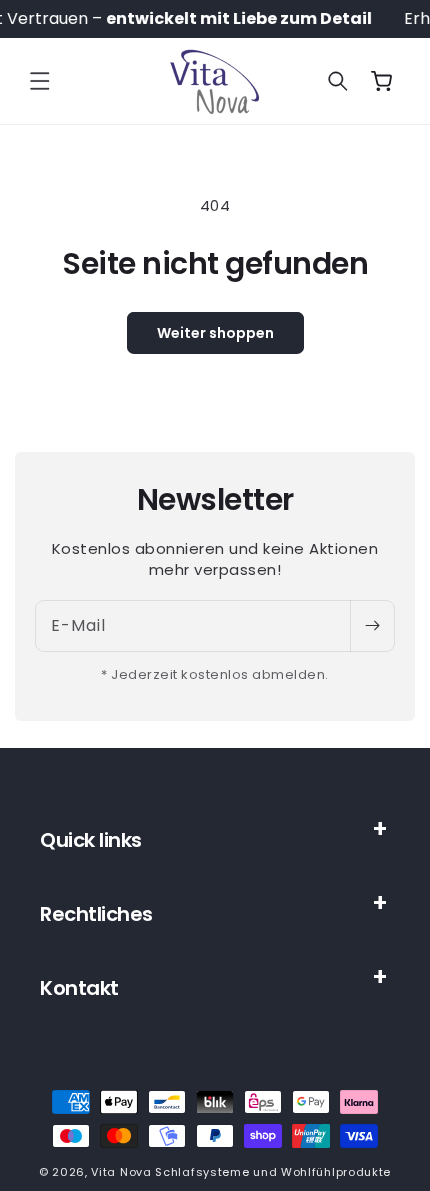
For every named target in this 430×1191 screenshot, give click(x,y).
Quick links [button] (91, 840)
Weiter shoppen (215, 333)
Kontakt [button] (79, 988)
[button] (40, 81)
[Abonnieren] (372, 626)
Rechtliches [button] (96, 914)
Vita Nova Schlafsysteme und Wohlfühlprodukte (241, 1172)
